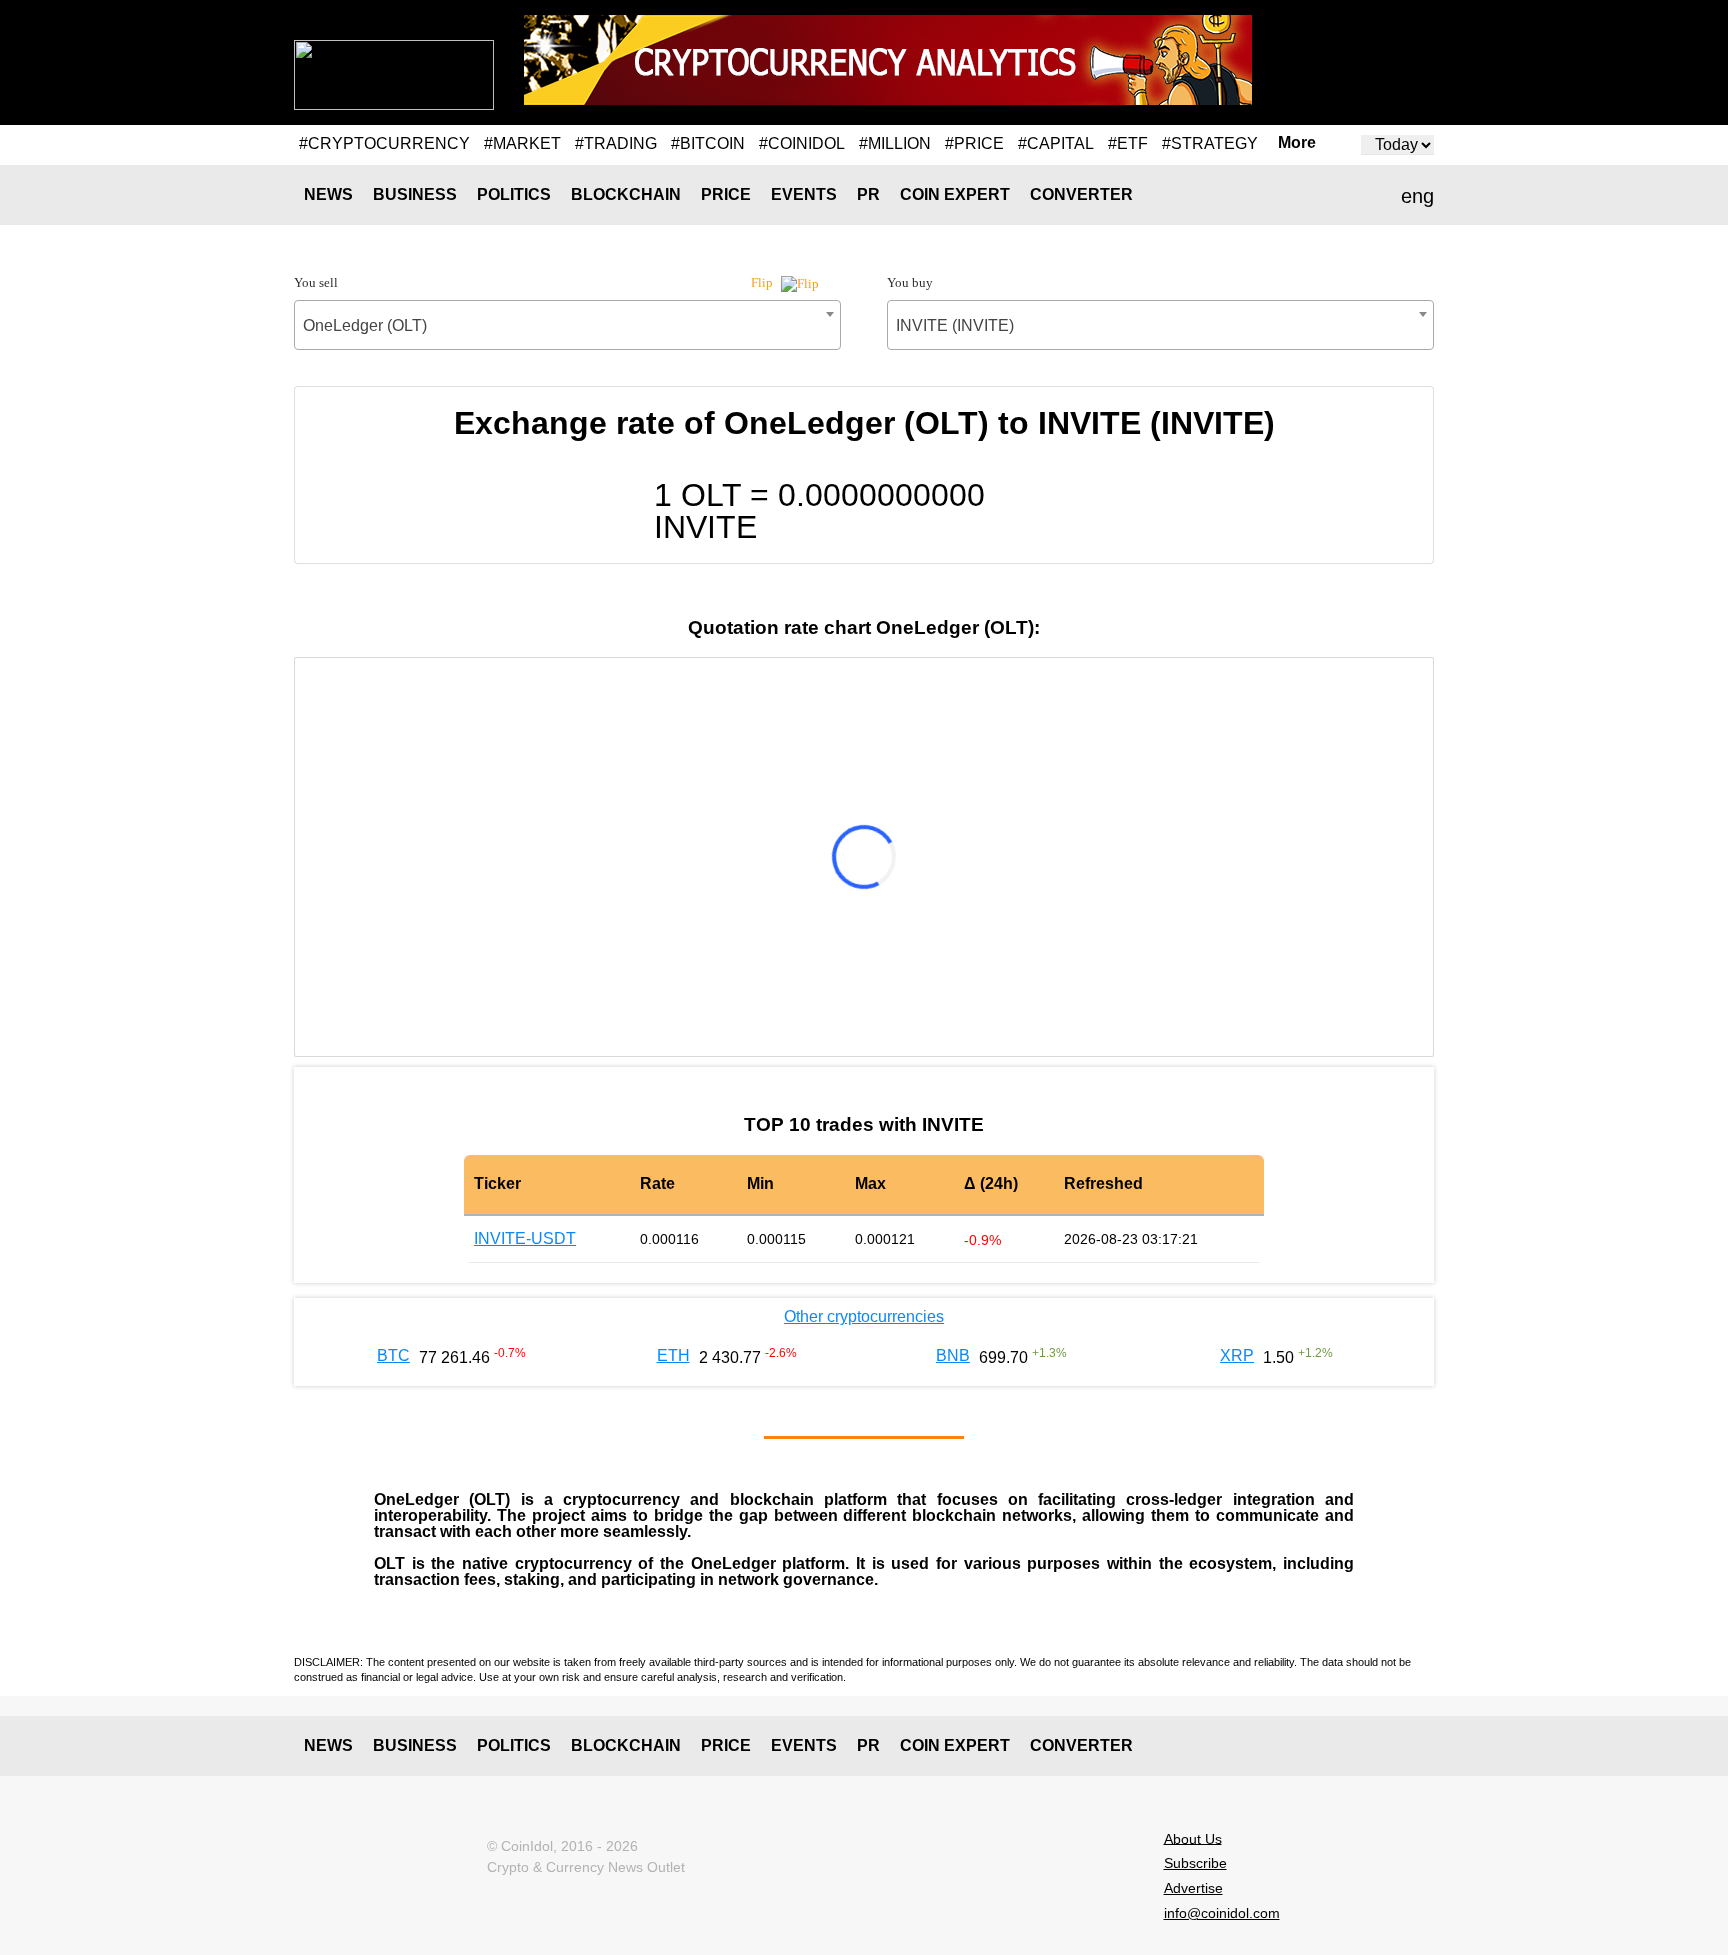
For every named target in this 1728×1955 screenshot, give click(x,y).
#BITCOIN (708, 143)
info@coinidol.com (1222, 1913)
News (328, 194)
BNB (953, 1355)
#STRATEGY (1210, 143)
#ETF (1128, 143)
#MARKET (522, 143)
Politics (514, 194)
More (1297, 143)
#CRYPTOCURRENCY (384, 143)
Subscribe (1195, 1863)
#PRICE (974, 143)
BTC (393, 1355)
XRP (1237, 1355)
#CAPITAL (1056, 143)
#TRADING (616, 143)
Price (726, 194)
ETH (673, 1355)
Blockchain (626, 194)
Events (804, 194)
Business (415, 194)
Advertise (1193, 1888)
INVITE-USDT (525, 1238)
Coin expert (955, 194)
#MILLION (895, 143)
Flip (763, 282)
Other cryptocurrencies (864, 1316)
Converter (1081, 194)
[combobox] (567, 325)
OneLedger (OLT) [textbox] (365, 325)
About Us (1193, 1838)
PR (868, 194)
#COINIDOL (802, 143)
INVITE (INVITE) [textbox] (955, 325)
